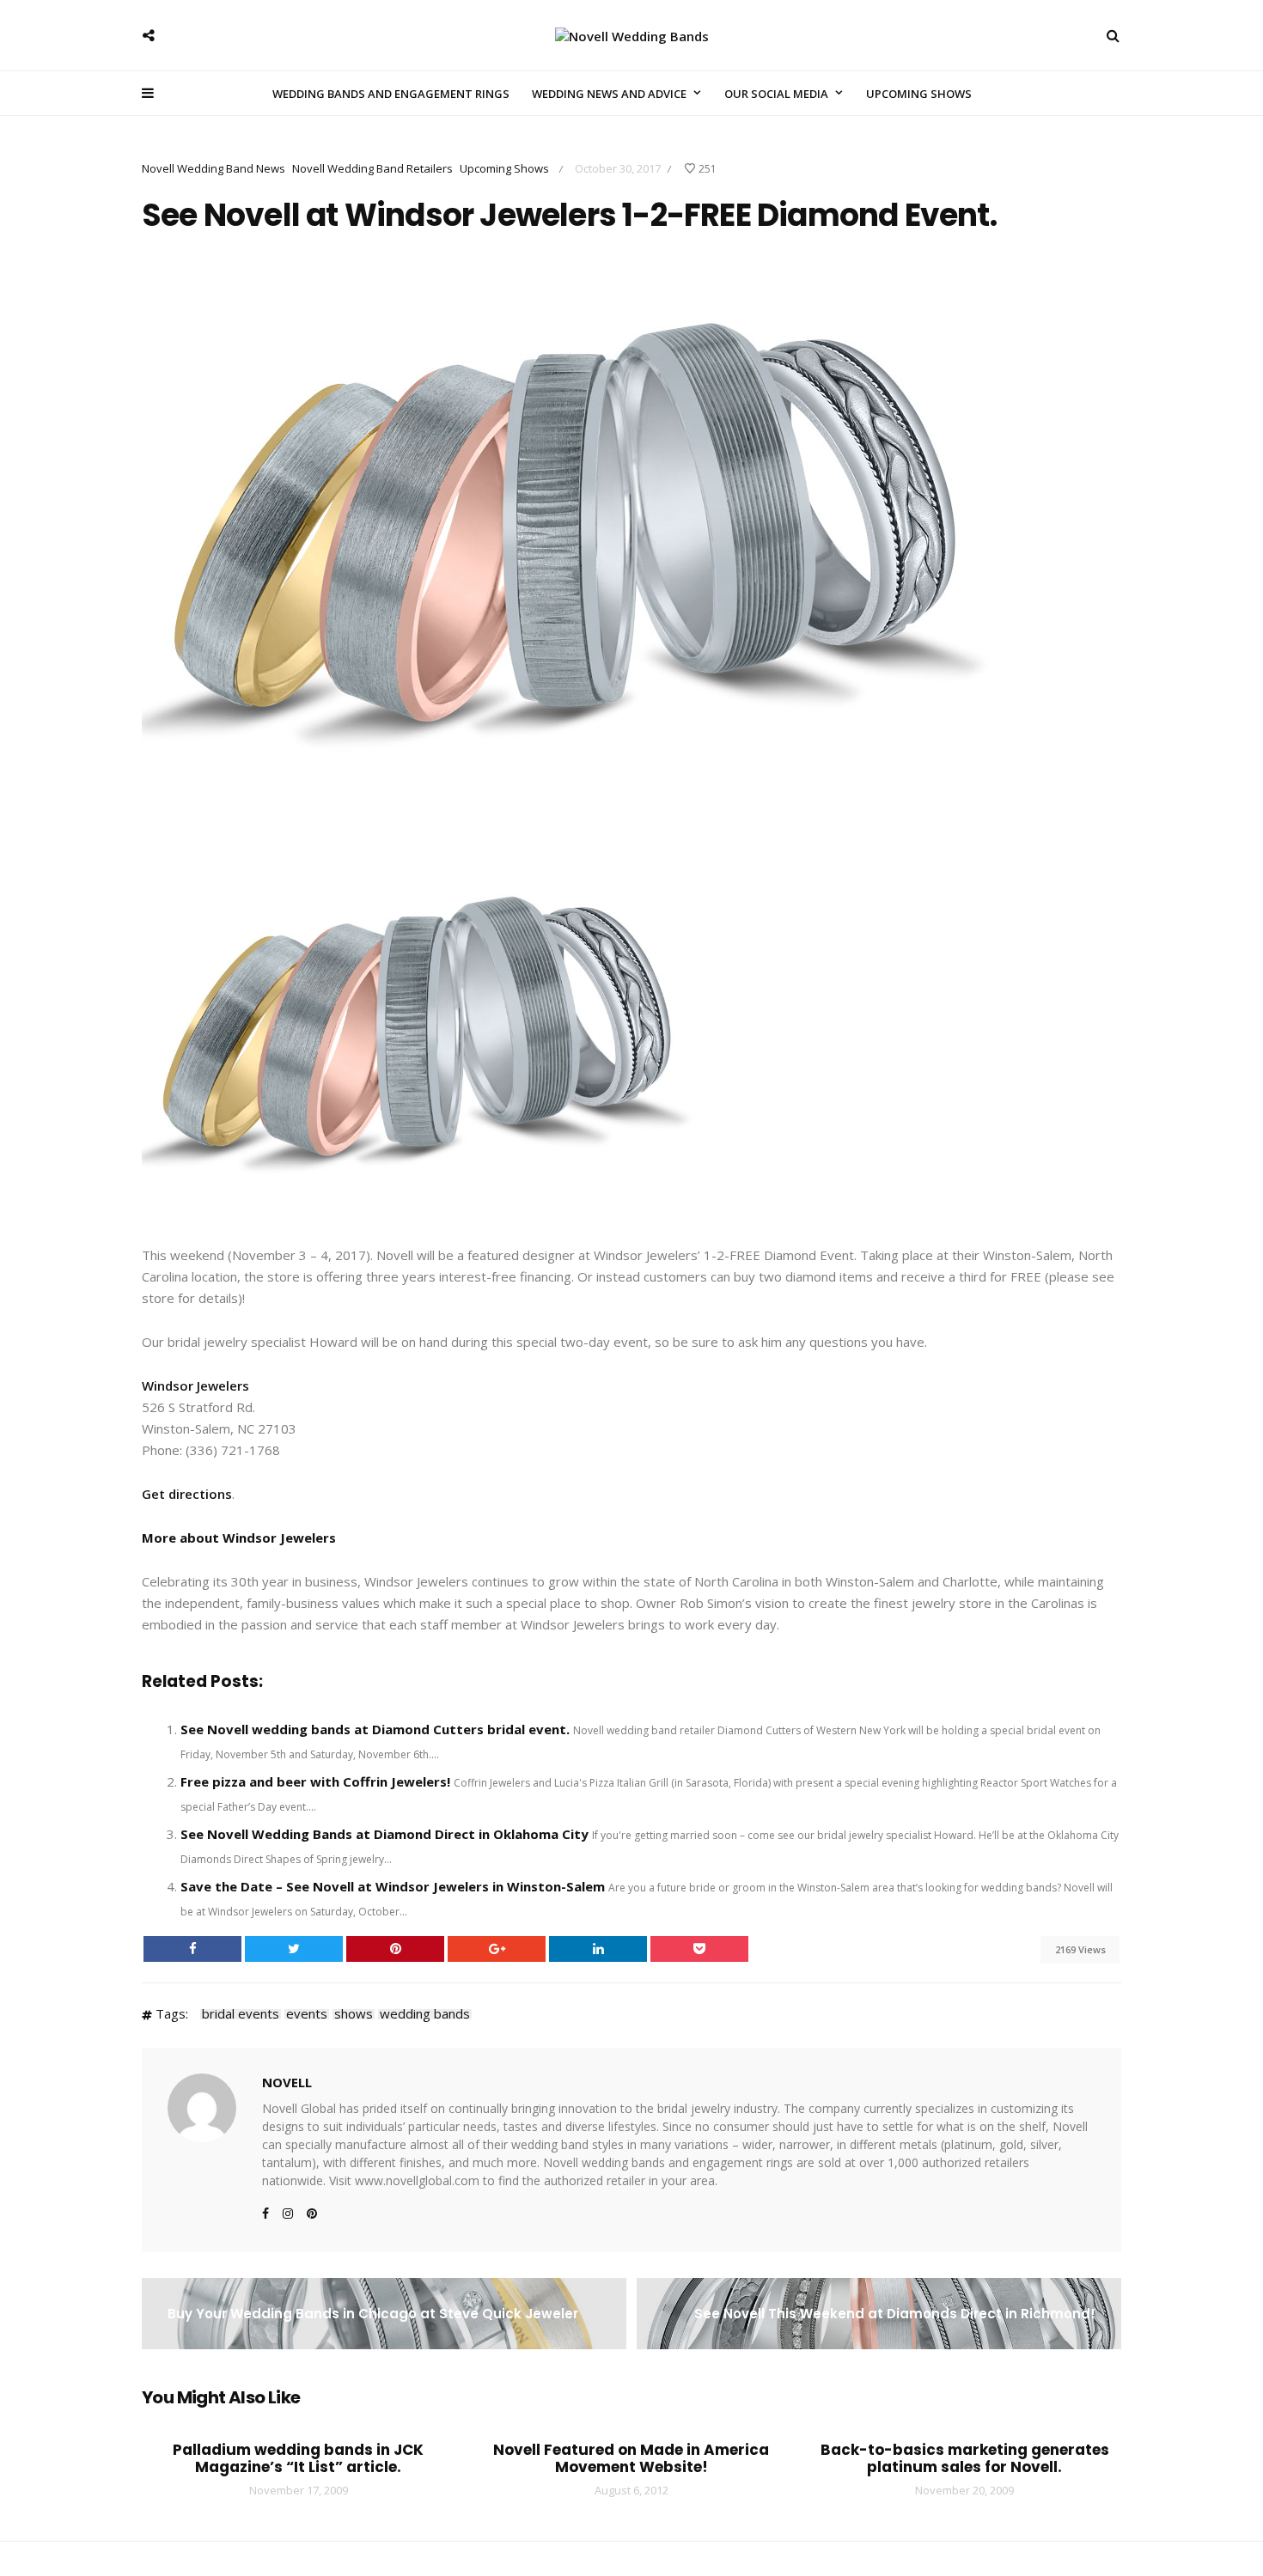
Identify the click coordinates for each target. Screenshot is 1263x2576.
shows (354, 2014)
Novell (287, 2082)
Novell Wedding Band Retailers (372, 168)
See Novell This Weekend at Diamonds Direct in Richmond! (895, 2314)
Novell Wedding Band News (214, 168)
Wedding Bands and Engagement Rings (391, 94)
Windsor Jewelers (195, 1385)
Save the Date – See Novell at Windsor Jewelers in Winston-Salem (393, 1886)
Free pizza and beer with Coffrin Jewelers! (315, 1781)
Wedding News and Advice (609, 94)
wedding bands (425, 2014)
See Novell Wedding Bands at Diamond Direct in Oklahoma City (384, 1834)
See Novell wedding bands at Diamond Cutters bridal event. (375, 1729)
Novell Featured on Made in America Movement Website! (631, 2458)
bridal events (241, 2014)
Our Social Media (776, 94)
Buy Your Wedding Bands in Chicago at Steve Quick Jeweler (373, 2314)
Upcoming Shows (919, 94)
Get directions (187, 1494)
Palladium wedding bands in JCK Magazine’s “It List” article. (298, 2458)
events (307, 2014)
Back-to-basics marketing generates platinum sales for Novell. (965, 2458)
